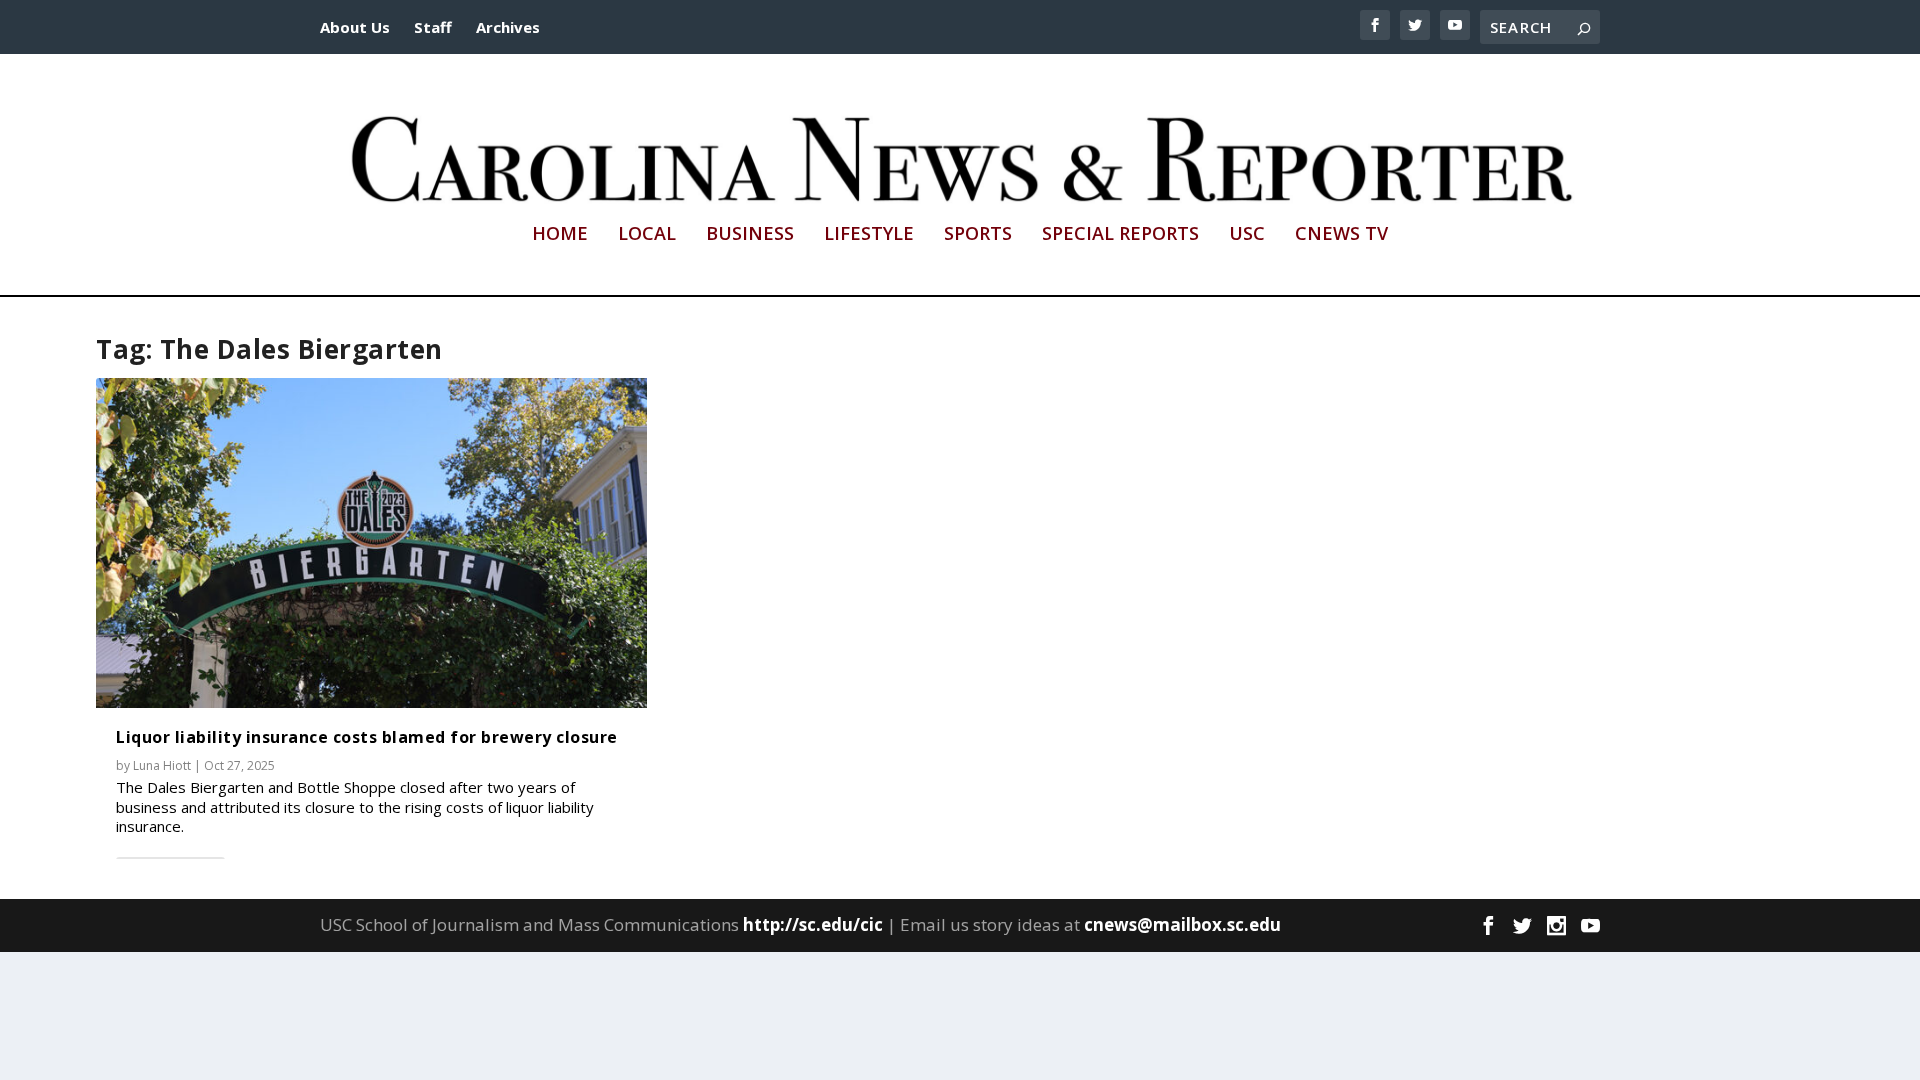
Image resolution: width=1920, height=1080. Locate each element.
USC (1247, 235)
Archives (508, 27)
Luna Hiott (162, 765)
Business (750, 235)
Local (647, 235)
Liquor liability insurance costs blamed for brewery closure (367, 737)
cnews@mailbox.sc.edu (1182, 924)
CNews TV (1341, 235)
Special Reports (1120, 235)
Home (560, 235)
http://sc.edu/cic (813, 924)
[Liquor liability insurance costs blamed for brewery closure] (371, 543)
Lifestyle (869, 235)
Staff (433, 27)
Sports (978, 235)
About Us (355, 27)
